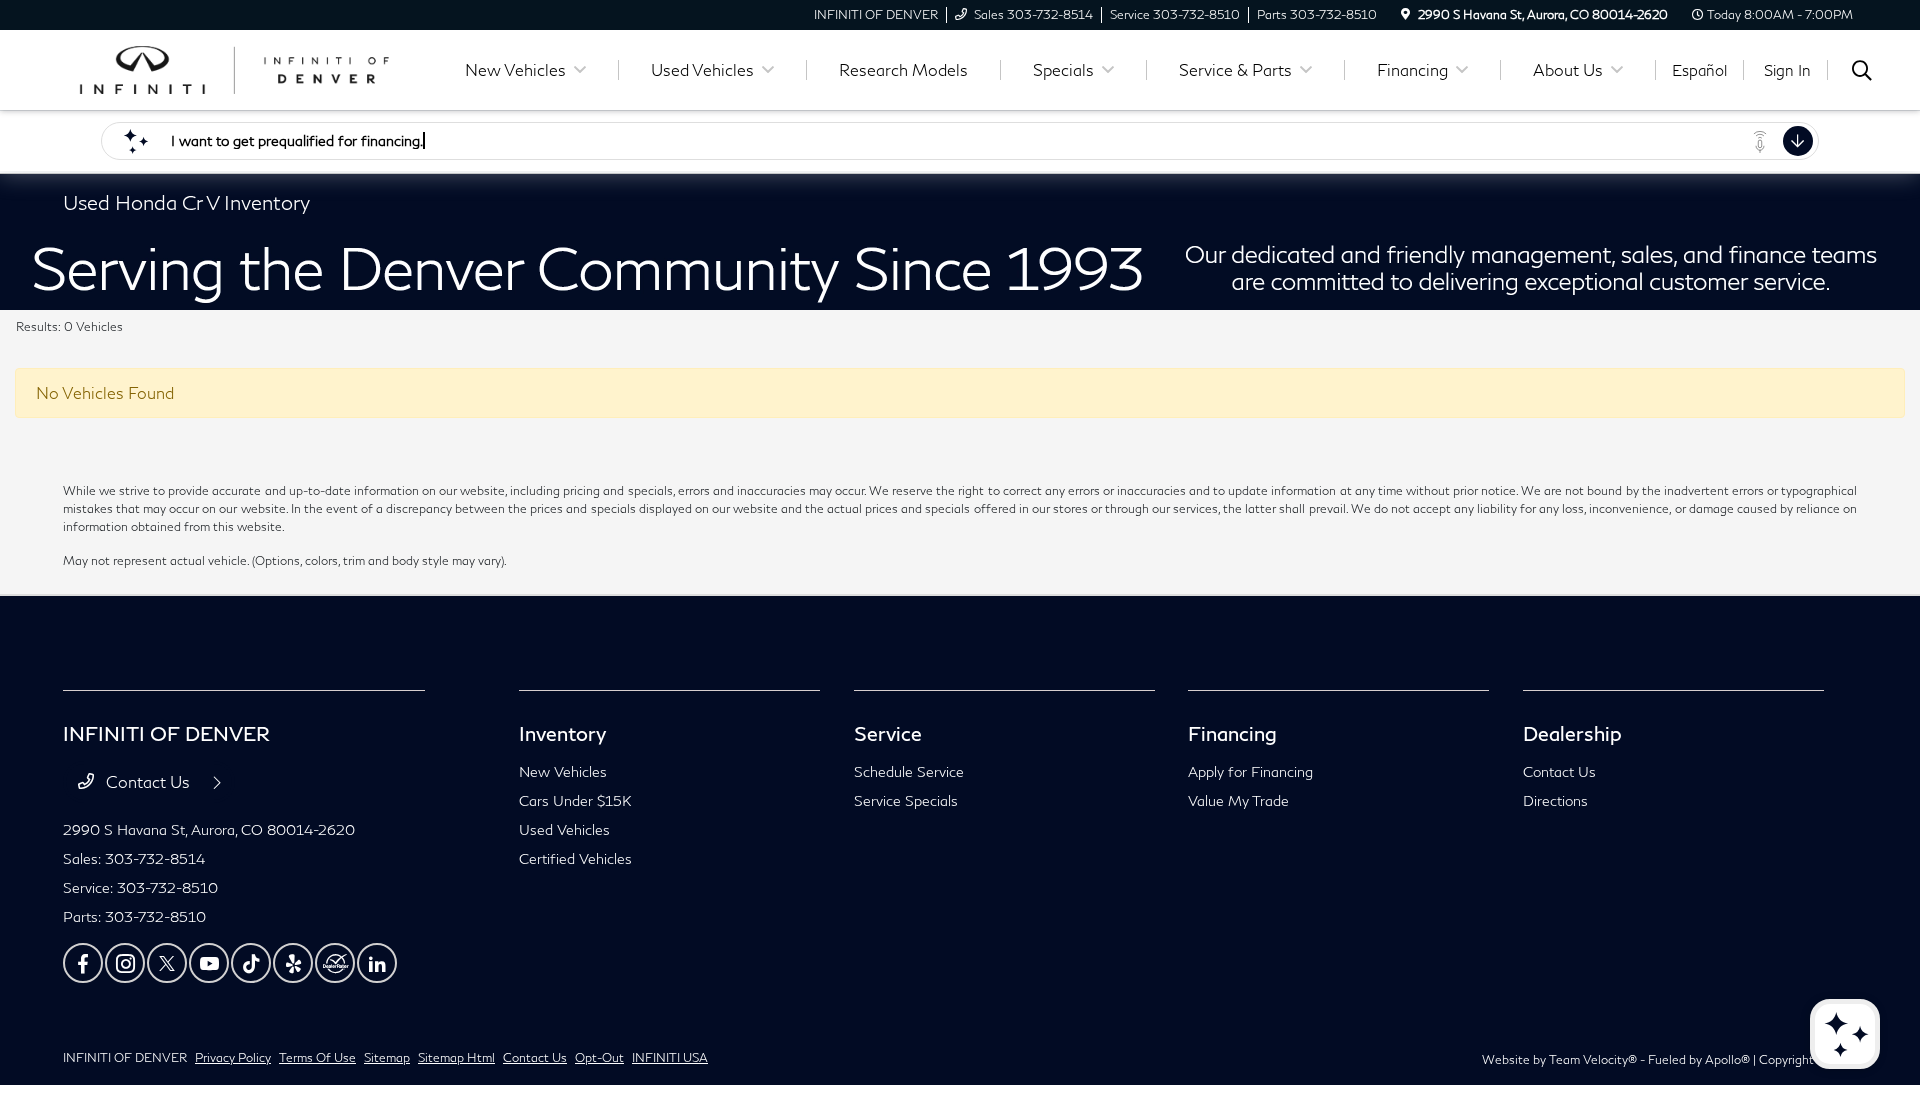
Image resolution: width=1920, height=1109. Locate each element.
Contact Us (148, 781)
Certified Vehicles (575, 858)
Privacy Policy (233, 1057)
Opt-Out (599, 1057)
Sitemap (387, 1057)
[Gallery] (960, 270)
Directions (1555, 800)
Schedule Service (909, 771)
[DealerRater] (335, 963)
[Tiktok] (251, 963)
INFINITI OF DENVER (125, 1057)
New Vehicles (563, 771)
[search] (1862, 72)
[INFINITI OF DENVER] (235, 67)
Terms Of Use (317, 1057)
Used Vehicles (564, 829)
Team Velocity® (1593, 1059)
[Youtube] (209, 963)
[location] (1405, 14)
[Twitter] (167, 963)
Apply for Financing (1250, 771)
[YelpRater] (293, 963)
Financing (1232, 733)
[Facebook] (83, 963)
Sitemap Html (456, 1057)
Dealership (1572, 733)
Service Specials (906, 800)
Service (888, 733)
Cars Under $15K (575, 800)
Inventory (562, 733)
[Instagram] (125, 963)
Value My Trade (1238, 800)
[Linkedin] (377, 963)
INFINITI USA (670, 1057)
